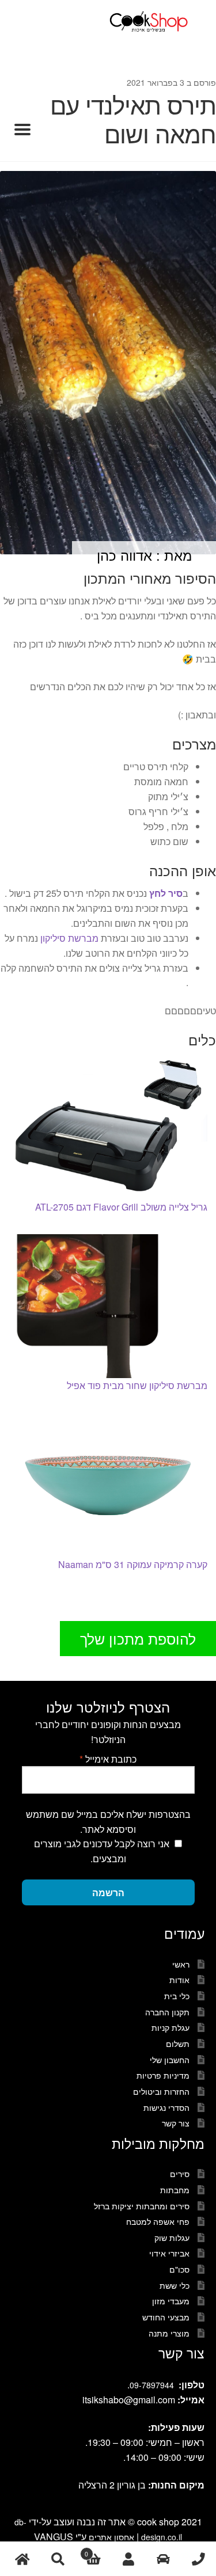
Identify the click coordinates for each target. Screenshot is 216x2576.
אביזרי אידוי (169, 2253)
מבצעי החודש (166, 2317)
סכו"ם (179, 2269)
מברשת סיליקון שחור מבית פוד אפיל (137, 1385)
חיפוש (57, 2559)
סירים (180, 2174)
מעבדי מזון (171, 2301)
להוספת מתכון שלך (138, 1638)
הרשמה (108, 1892)
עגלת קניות (170, 2027)
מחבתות (175, 2190)
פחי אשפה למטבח (158, 2221)
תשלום (178, 2044)
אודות (179, 1980)
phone (198, 2559)
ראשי (181, 1964)
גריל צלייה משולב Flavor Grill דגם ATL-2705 (121, 1207)
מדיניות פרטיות (163, 2075)
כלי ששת (175, 2285)
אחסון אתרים (111, 2537)
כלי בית (177, 1996)
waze (163, 2559)
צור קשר (176, 2123)
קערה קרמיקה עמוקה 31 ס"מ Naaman (133, 1564)
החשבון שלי (170, 2060)
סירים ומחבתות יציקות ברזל (142, 2206)
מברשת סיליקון (69, 938)
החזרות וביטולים (161, 2091)
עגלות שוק (172, 2238)
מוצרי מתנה (169, 2333)
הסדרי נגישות (166, 2107)
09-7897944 (152, 2385)
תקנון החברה (167, 2012)
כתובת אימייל (108, 1759)
